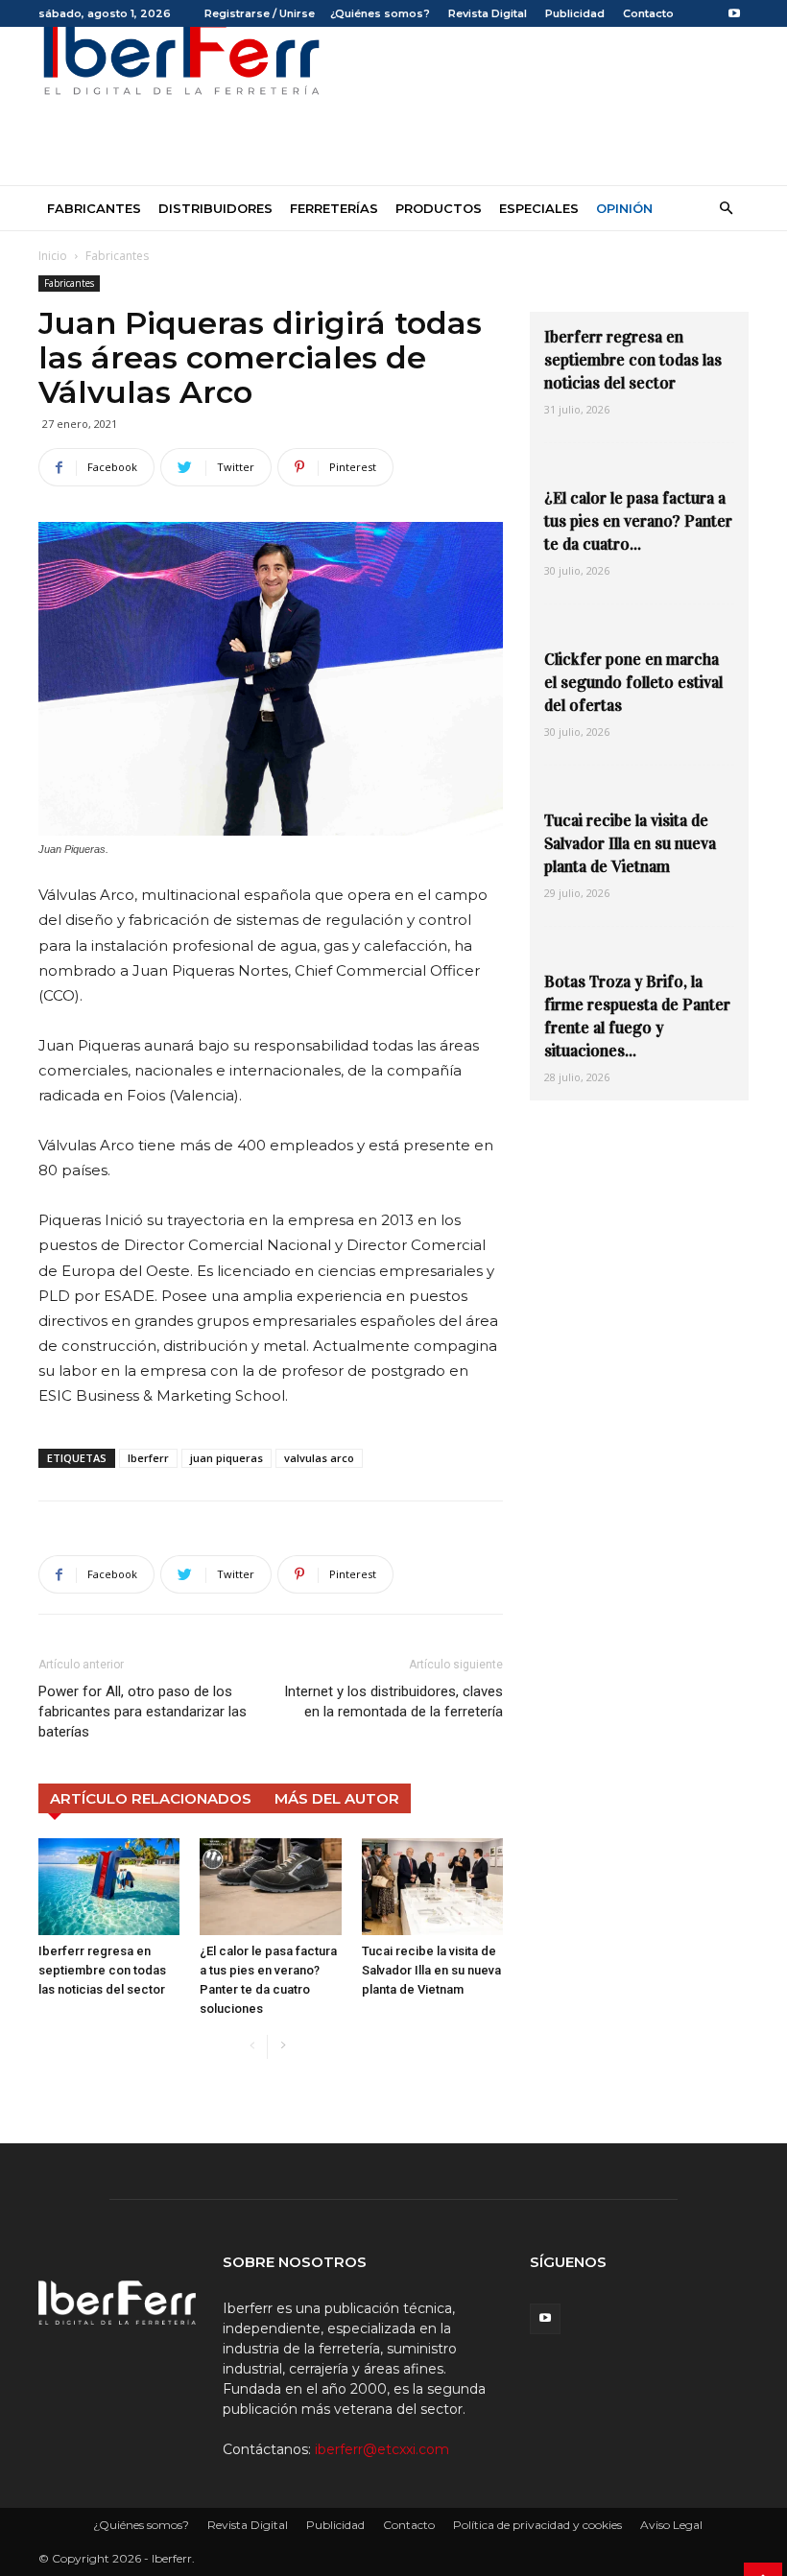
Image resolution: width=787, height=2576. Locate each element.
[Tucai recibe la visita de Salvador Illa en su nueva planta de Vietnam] (432, 1887)
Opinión (624, 208)
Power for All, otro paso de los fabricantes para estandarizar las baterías (143, 1712)
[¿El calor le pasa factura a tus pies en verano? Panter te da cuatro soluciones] (270, 1887)
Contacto (648, 13)
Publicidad (575, 13)
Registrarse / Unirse (260, 13)
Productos (439, 208)
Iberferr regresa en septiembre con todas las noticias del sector (102, 1970)
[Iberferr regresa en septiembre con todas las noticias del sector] (109, 1887)
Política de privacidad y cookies (537, 2525)
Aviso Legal (671, 2525)
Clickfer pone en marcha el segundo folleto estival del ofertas (633, 683)
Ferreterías (334, 208)
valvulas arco (319, 1458)
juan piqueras (227, 1458)
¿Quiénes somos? (380, 13)
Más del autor (337, 1798)
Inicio (53, 256)
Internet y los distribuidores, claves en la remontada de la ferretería (393, 1702)
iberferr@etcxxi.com (382, 2449)
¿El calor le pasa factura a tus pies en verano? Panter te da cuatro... (638, 521)
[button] (726, 209)
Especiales (539, 208)
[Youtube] (734, 13)
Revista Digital (488, 13)
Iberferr (148, 1458)
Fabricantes (94, 208)
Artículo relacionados (151, 1798)
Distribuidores (215, 208)
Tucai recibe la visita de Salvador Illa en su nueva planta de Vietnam (431, 1970)
